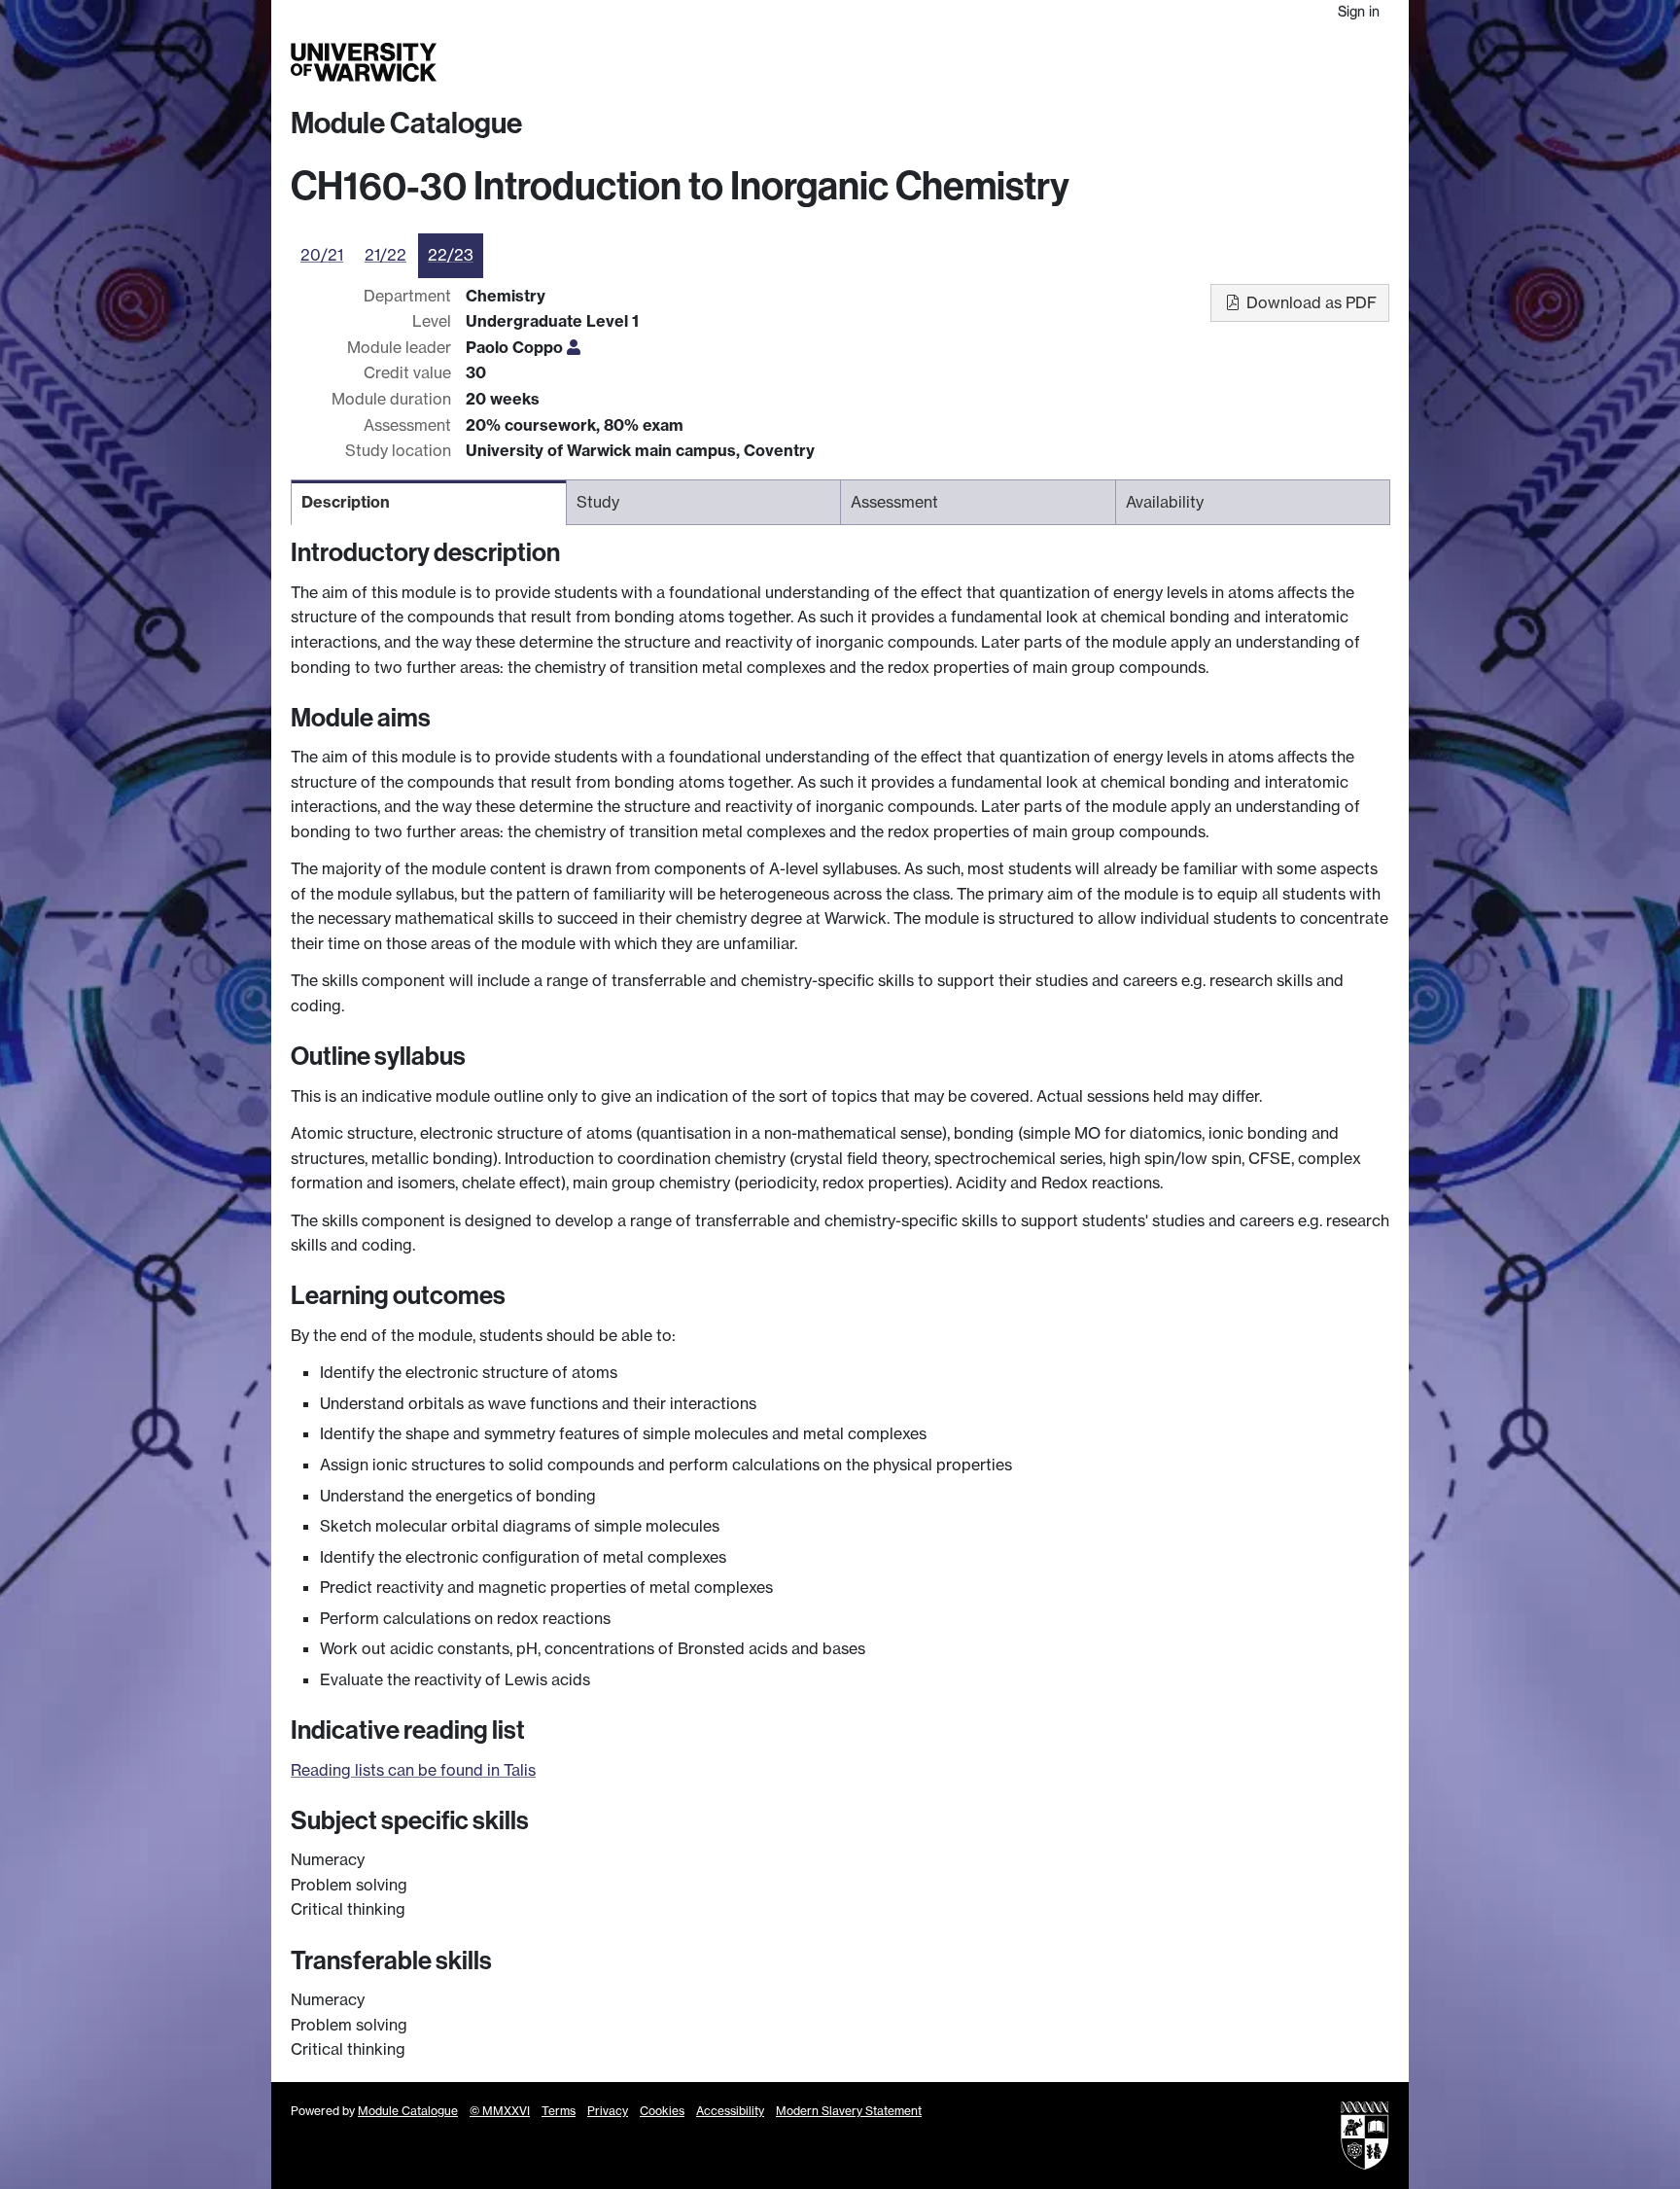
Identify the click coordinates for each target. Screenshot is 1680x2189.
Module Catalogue (406, 124)
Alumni (1211, 62)
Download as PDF (1310, 302)
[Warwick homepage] (364, 62)
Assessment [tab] (894, 502)
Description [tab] (346, 502)
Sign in (1359, 11)
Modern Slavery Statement (849, 2111)
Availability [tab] (1165, 502)
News (1265, 62)
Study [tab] (598, 502)
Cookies (662, 2111)
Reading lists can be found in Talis (413, 1770)
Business (1143, 62)
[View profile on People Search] (574, 347)
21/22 (385, 255)
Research (1066, 62)
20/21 (322, 255)
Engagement (1343, 62)
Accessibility (730, 2111)
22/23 (451, 255)
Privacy (608, 2111)
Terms (559, 2111)
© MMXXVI (500, 2111)
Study (1000, 62)
